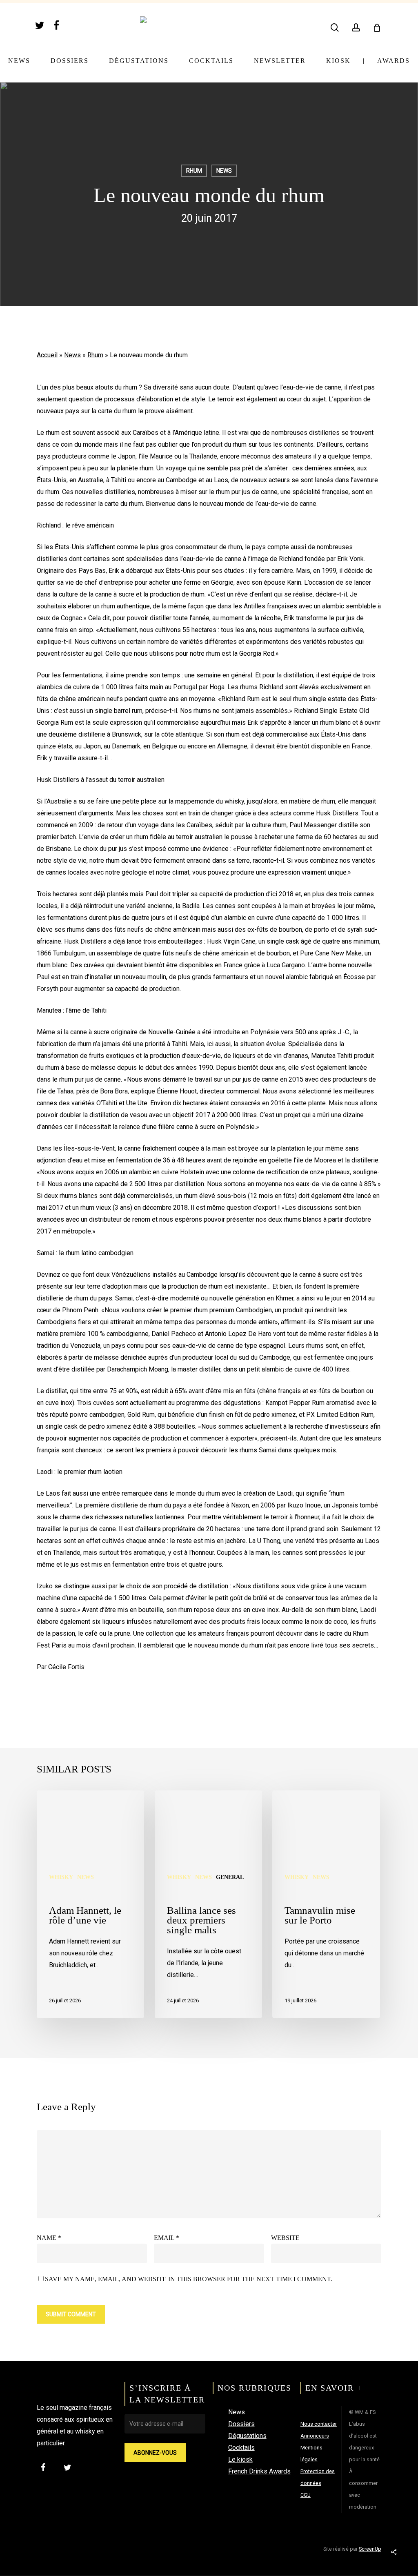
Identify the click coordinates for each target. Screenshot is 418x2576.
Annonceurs (315, 2436)
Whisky (61, 1877)
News (224, 171)
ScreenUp (370, 2549)
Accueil (47, 355)
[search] (335, 28)
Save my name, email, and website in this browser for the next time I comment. (189, 2279)
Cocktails (241, 2448)
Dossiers (241, 2424)
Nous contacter (319, 2424)
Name (49, 2238)
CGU (306, 2495)
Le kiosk (240, 2459)
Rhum (194, 171)
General (230, 1877)
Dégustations (247, 2436)
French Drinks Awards (259, 2471)
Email (167, 2238)
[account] (356, 28)
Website (285, 2238)
